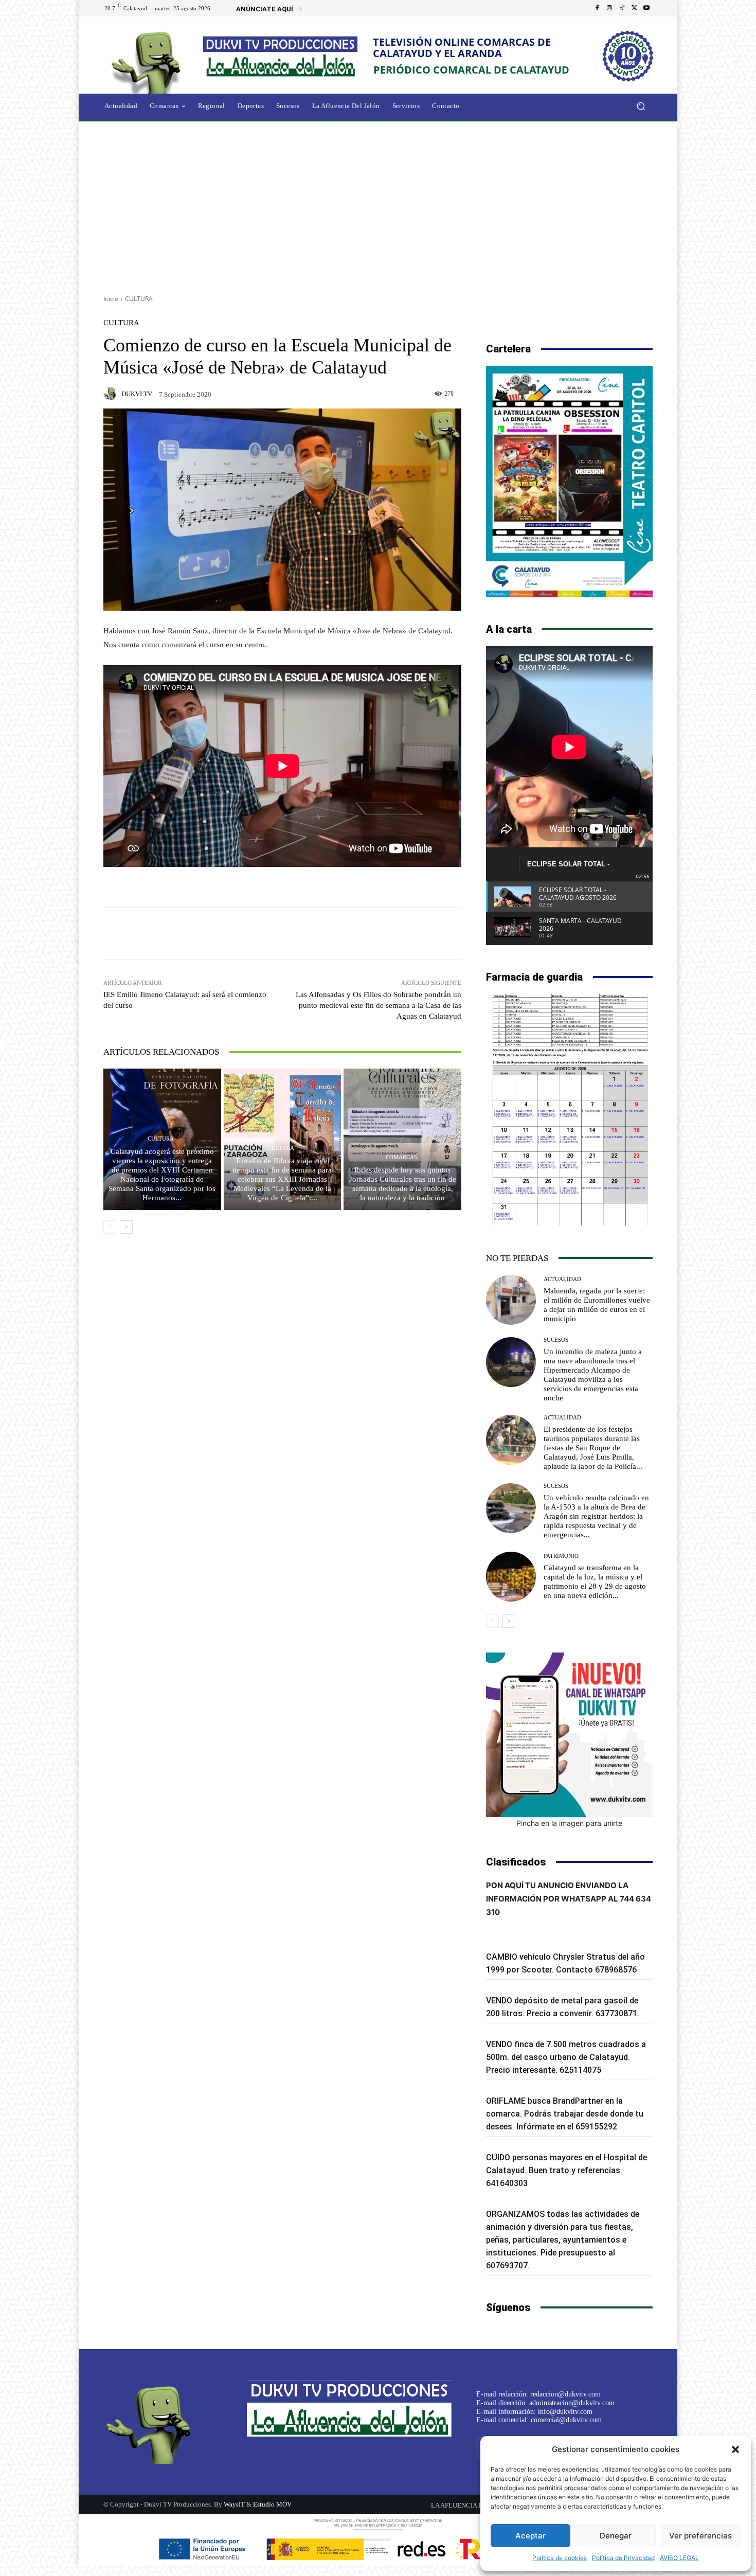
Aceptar (530, 2536)
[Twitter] (634, 8)
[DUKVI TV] (112, 394)
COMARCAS (401, 1157)
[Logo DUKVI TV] (149, 61)
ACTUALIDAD (562, 1279)
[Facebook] (597, 8)
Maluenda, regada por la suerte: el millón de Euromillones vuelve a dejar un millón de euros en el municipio (597, 1305)
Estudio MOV (272, 2504)
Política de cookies (560, 2558)
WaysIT (234, 2504)
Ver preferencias (700, 2536)
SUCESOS (556, 1340)
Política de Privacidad (623, 2558)
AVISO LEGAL (679, 2558)
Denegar (616, 2536)
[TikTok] (622, 8)
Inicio (111, 299)
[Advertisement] (378, 204)
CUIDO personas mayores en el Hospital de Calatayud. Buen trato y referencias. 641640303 (566, 2170)
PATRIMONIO (561, 1556)
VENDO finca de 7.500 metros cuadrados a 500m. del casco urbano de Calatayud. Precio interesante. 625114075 (566, 2057)
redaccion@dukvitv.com (565, 2394)
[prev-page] (110, 1227)
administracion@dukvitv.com (572, 2403)
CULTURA (139, 299)
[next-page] (126, 1227)
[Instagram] (609, 8)
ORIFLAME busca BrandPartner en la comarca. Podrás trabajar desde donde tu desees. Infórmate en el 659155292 (565, 2114)
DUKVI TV (137, 394)
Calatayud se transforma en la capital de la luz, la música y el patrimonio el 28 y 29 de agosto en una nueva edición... (595, 1582)
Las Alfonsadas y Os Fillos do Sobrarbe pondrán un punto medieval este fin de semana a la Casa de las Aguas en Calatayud (379, 1005)
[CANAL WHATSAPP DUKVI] (569, 1735)
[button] (735, 2449)
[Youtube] (646, 8)
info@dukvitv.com (565, 2412)
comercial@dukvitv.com (566, 2420)
